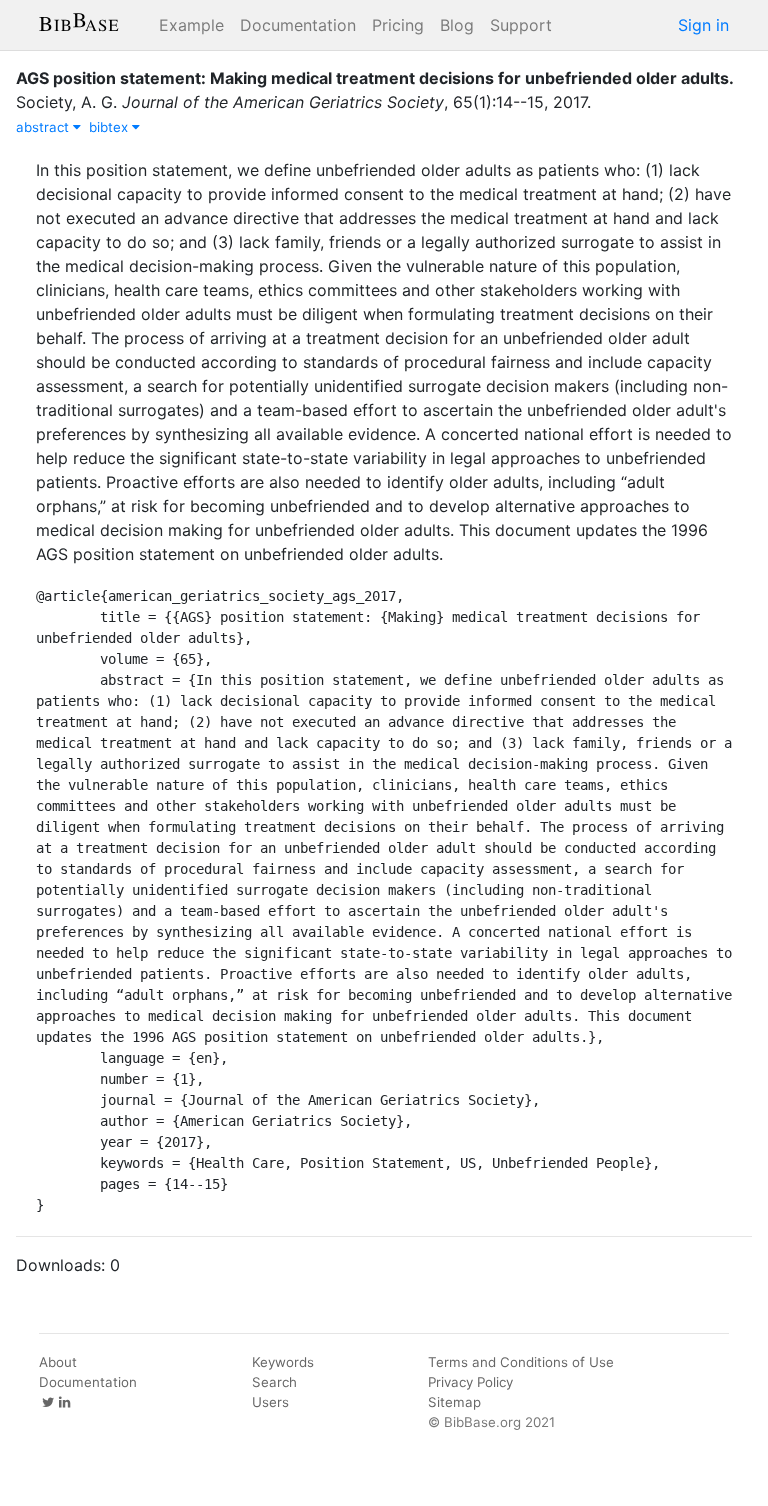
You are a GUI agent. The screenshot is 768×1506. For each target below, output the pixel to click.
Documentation (298, 25)
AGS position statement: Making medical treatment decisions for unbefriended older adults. (375, 78)
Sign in (703, 25)
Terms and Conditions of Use (521, 1362)
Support (521, 25)
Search (274, 1382)
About (58, 1362)
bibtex (110, 127)
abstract (44, 127)
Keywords (283, 1362)
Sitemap (454, 1402)
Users (270, 1402)
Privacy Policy (470, 1382)
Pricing (398, 25)
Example (191, 25)
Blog (457, 25)
